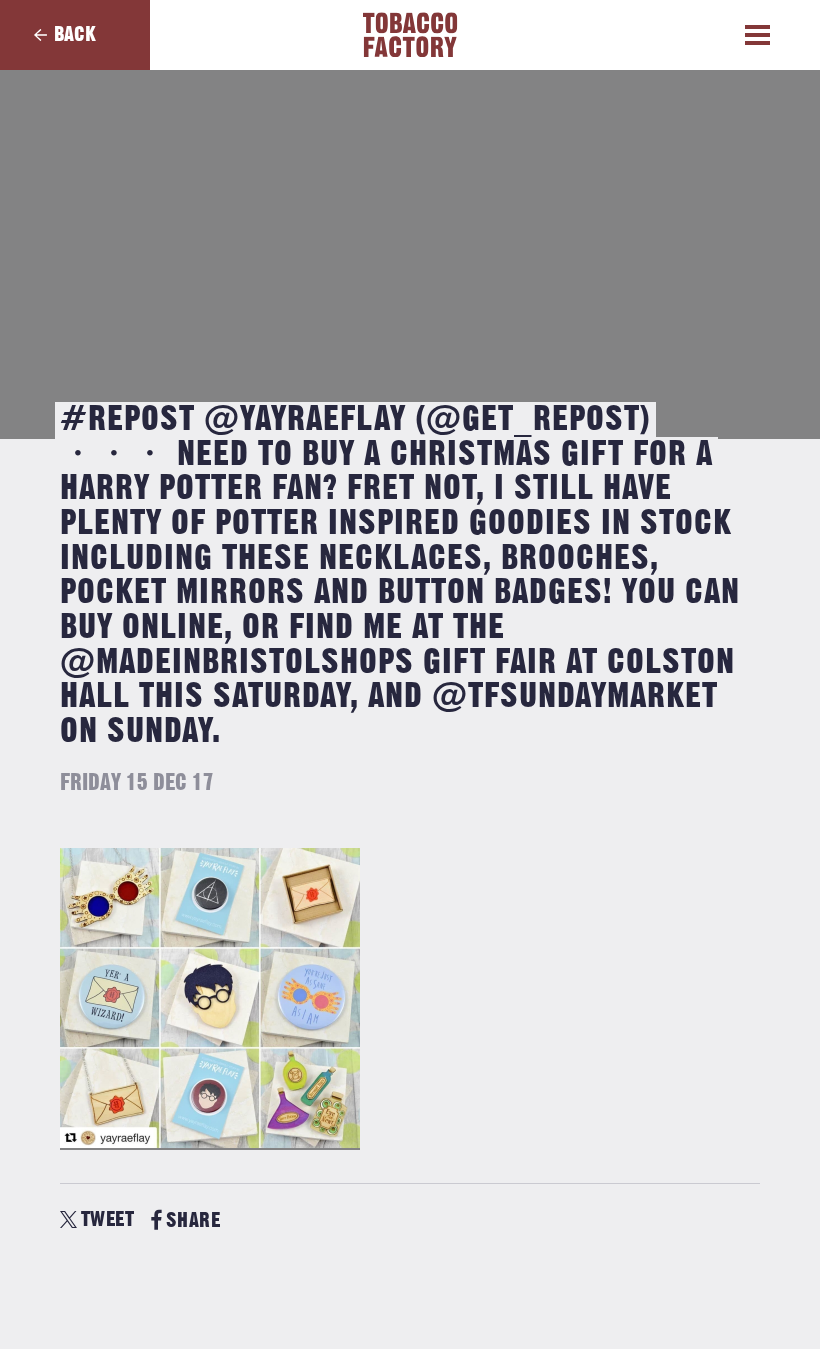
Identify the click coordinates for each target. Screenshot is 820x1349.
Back (75, 34)
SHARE (193, 1220)
